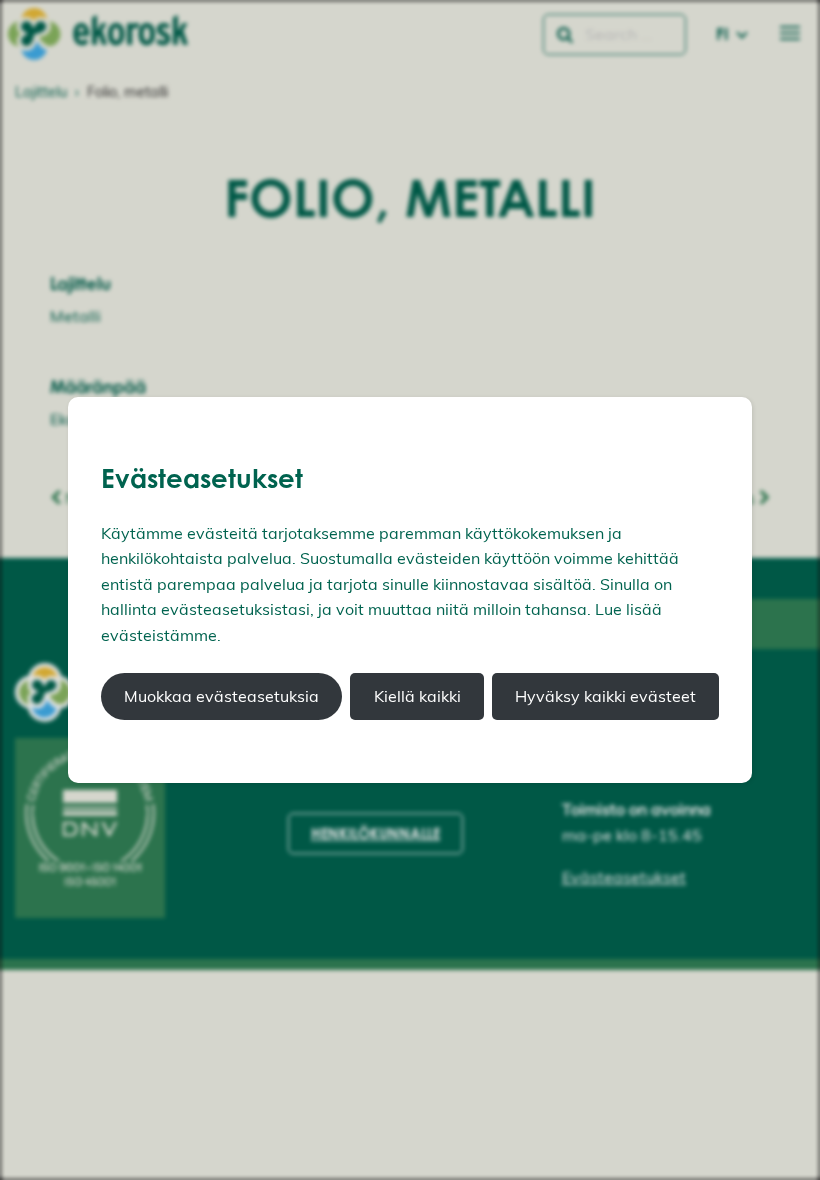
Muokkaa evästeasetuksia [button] (221, 696)
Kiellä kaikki (417, 696)
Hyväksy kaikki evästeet (605, 696)
